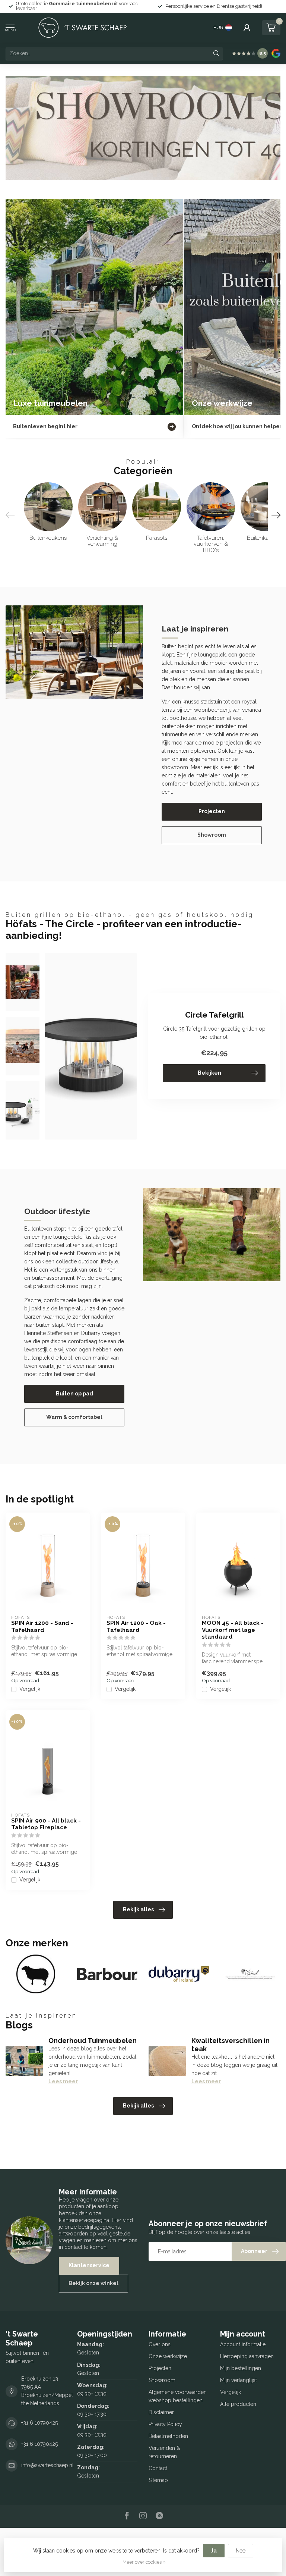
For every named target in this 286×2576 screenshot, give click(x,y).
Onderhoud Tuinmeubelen (93, 2041)
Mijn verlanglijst (239, 2380)
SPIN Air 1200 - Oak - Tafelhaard (136, 1626)
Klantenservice (89, 2265)
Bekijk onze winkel (93, 2283)
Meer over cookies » (144, 2562)
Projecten (212, 811)
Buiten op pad (74, 1394)
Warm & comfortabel (74, 1417)
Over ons (160, 2344)
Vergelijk (30, 1689)
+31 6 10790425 (39, 2423)
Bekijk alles (138, 1909)
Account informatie (243, 2344)
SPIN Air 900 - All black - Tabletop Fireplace (46, 1824)
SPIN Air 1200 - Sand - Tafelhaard (42, 1626)
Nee (241, 2551)
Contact (158, 2468)
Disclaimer (161, 2412)
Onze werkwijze (168, 2356)
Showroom (212, 835)
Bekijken (209, 1073)
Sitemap (158, 2480)
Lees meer (63, 2081)
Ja (214, 2551)
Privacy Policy (165, 2424)
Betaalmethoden (168, 2436)
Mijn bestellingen (241, 2368)
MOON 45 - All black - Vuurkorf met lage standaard (233, 1630)
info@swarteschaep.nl (47, 2465)
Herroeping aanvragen (247, 2356)
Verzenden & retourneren (164, 2452)
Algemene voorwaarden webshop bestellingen (178, 2396)
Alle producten (238, 2404)
